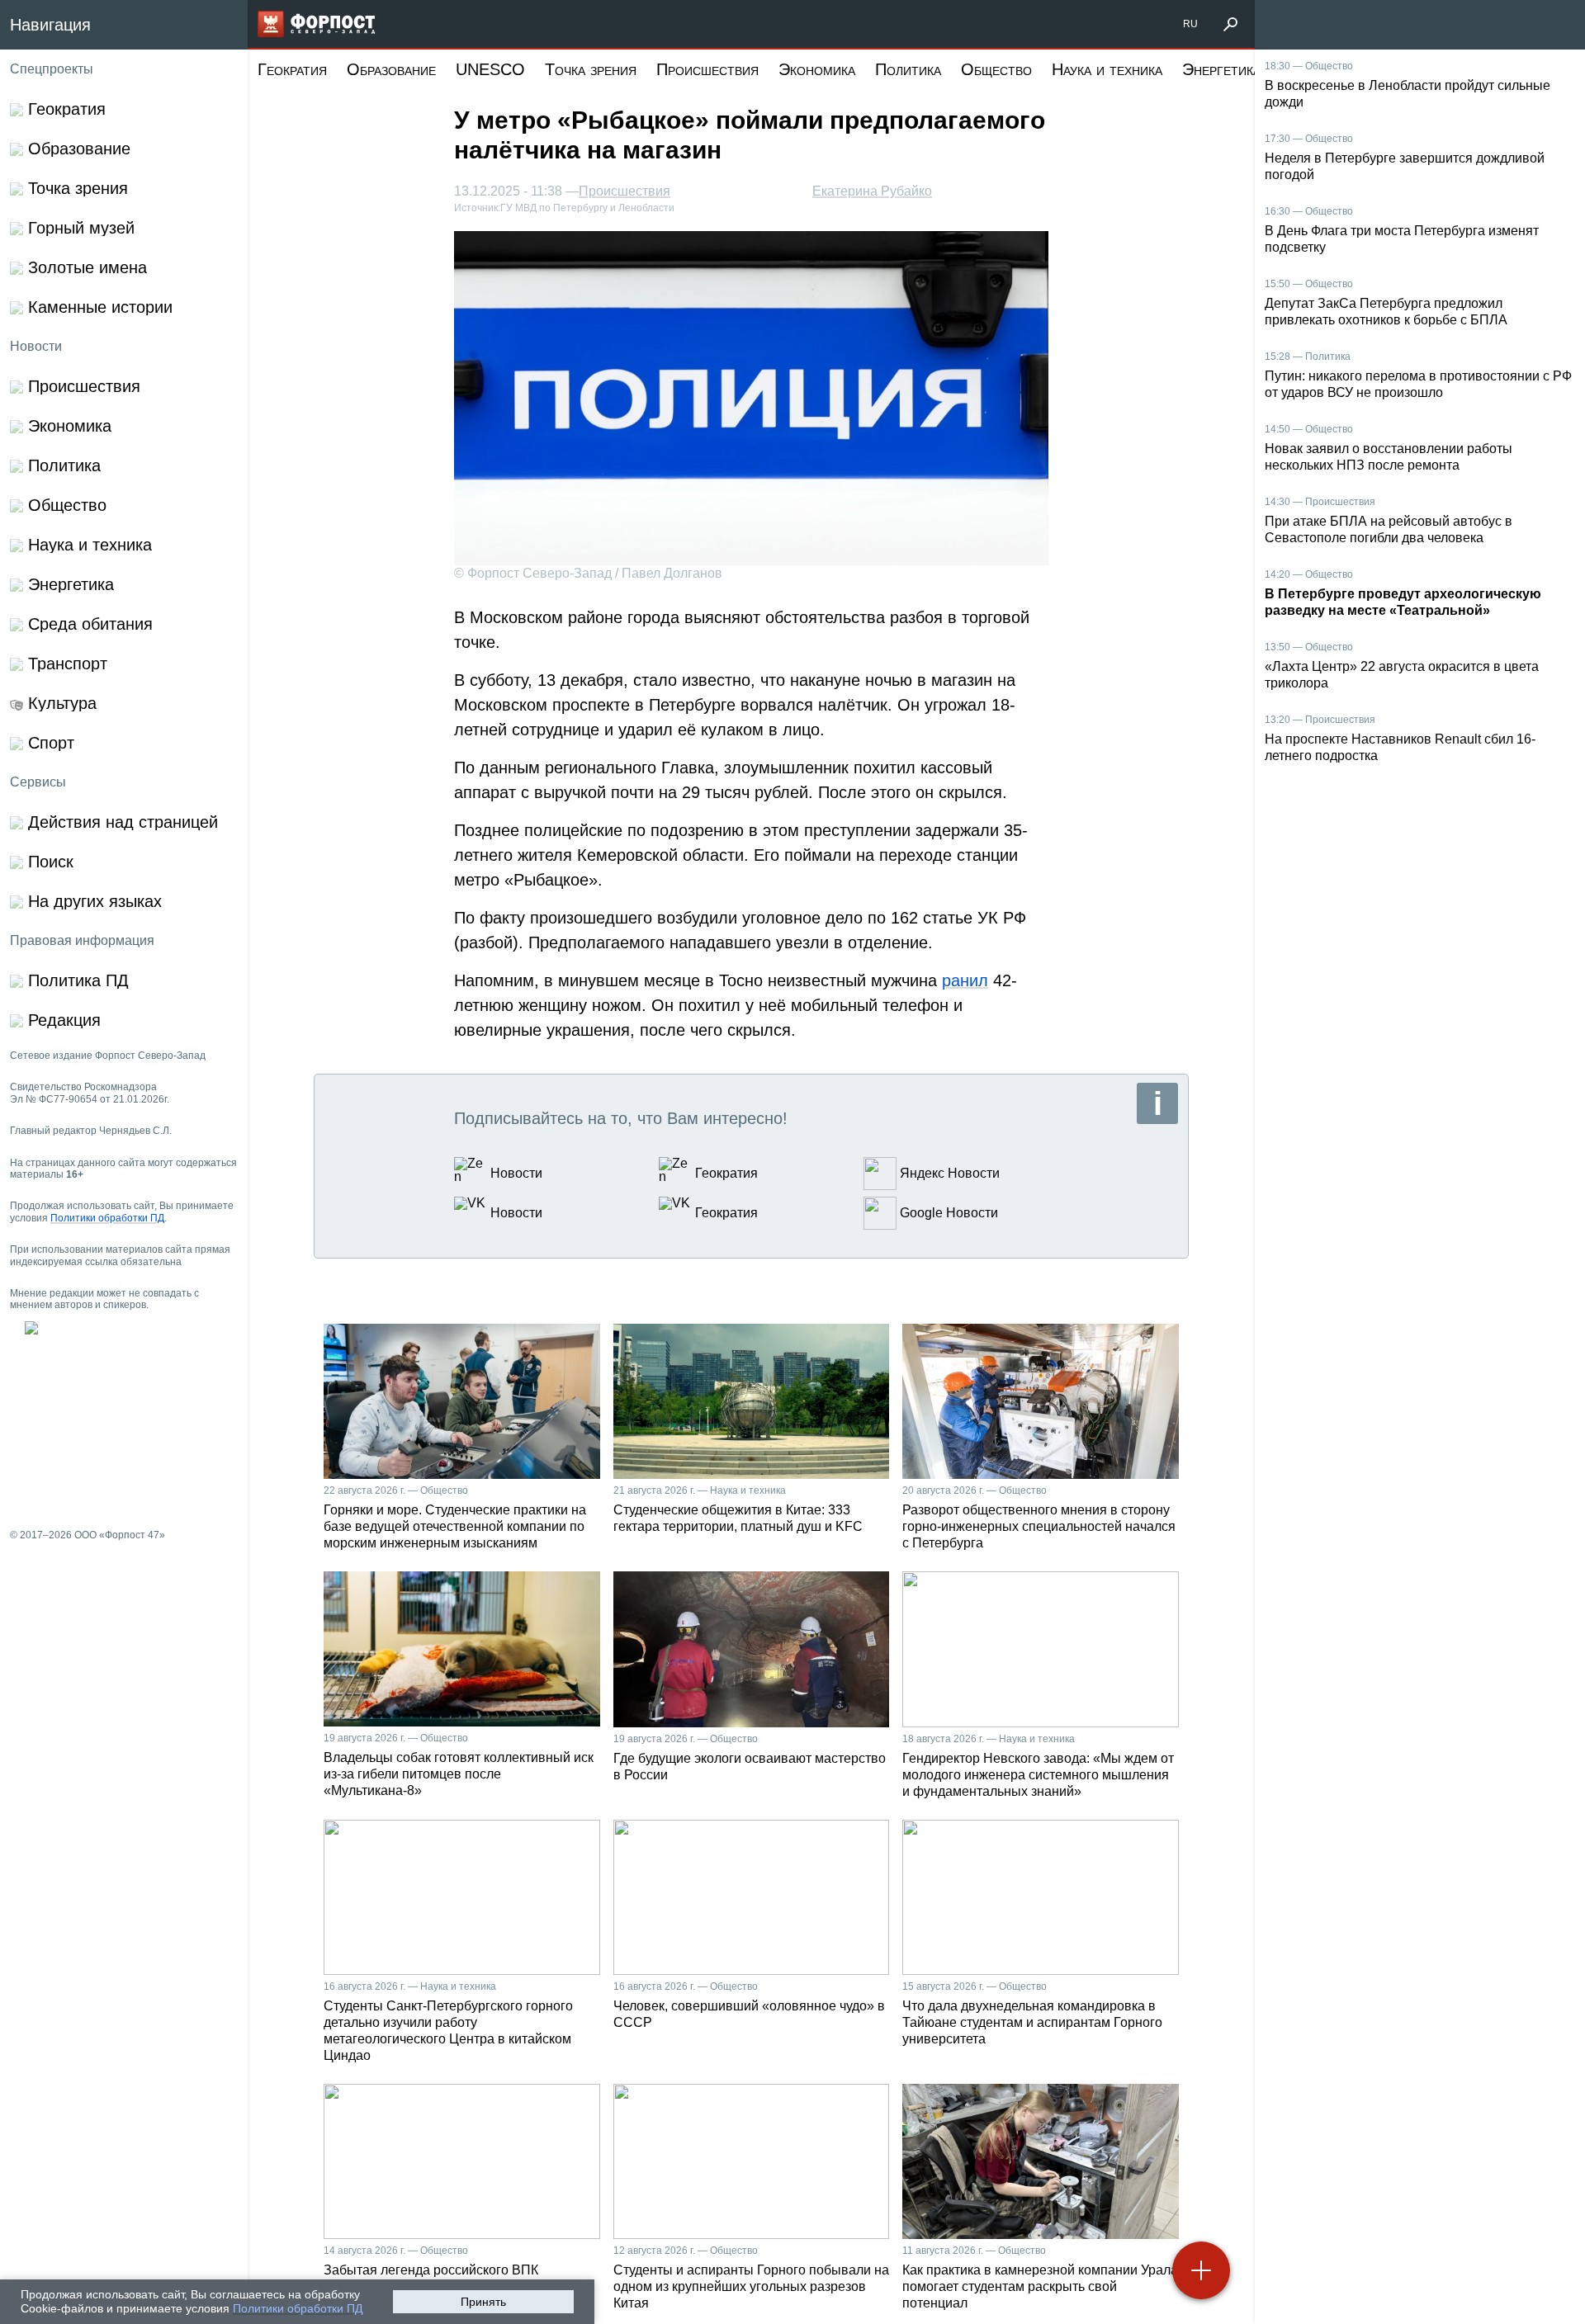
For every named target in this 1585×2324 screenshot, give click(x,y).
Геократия (292, 69)
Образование (391, 69)
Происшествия (707, 69)
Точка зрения (591, 69)
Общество (996, 69)
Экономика (817, 69)
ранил (965, 980)
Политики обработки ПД (298, 2308)
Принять (483, 2302)
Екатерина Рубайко (872, 191)
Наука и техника (1107, 69)
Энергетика (1221, 69)
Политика (908, 69)
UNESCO (490, 69)
